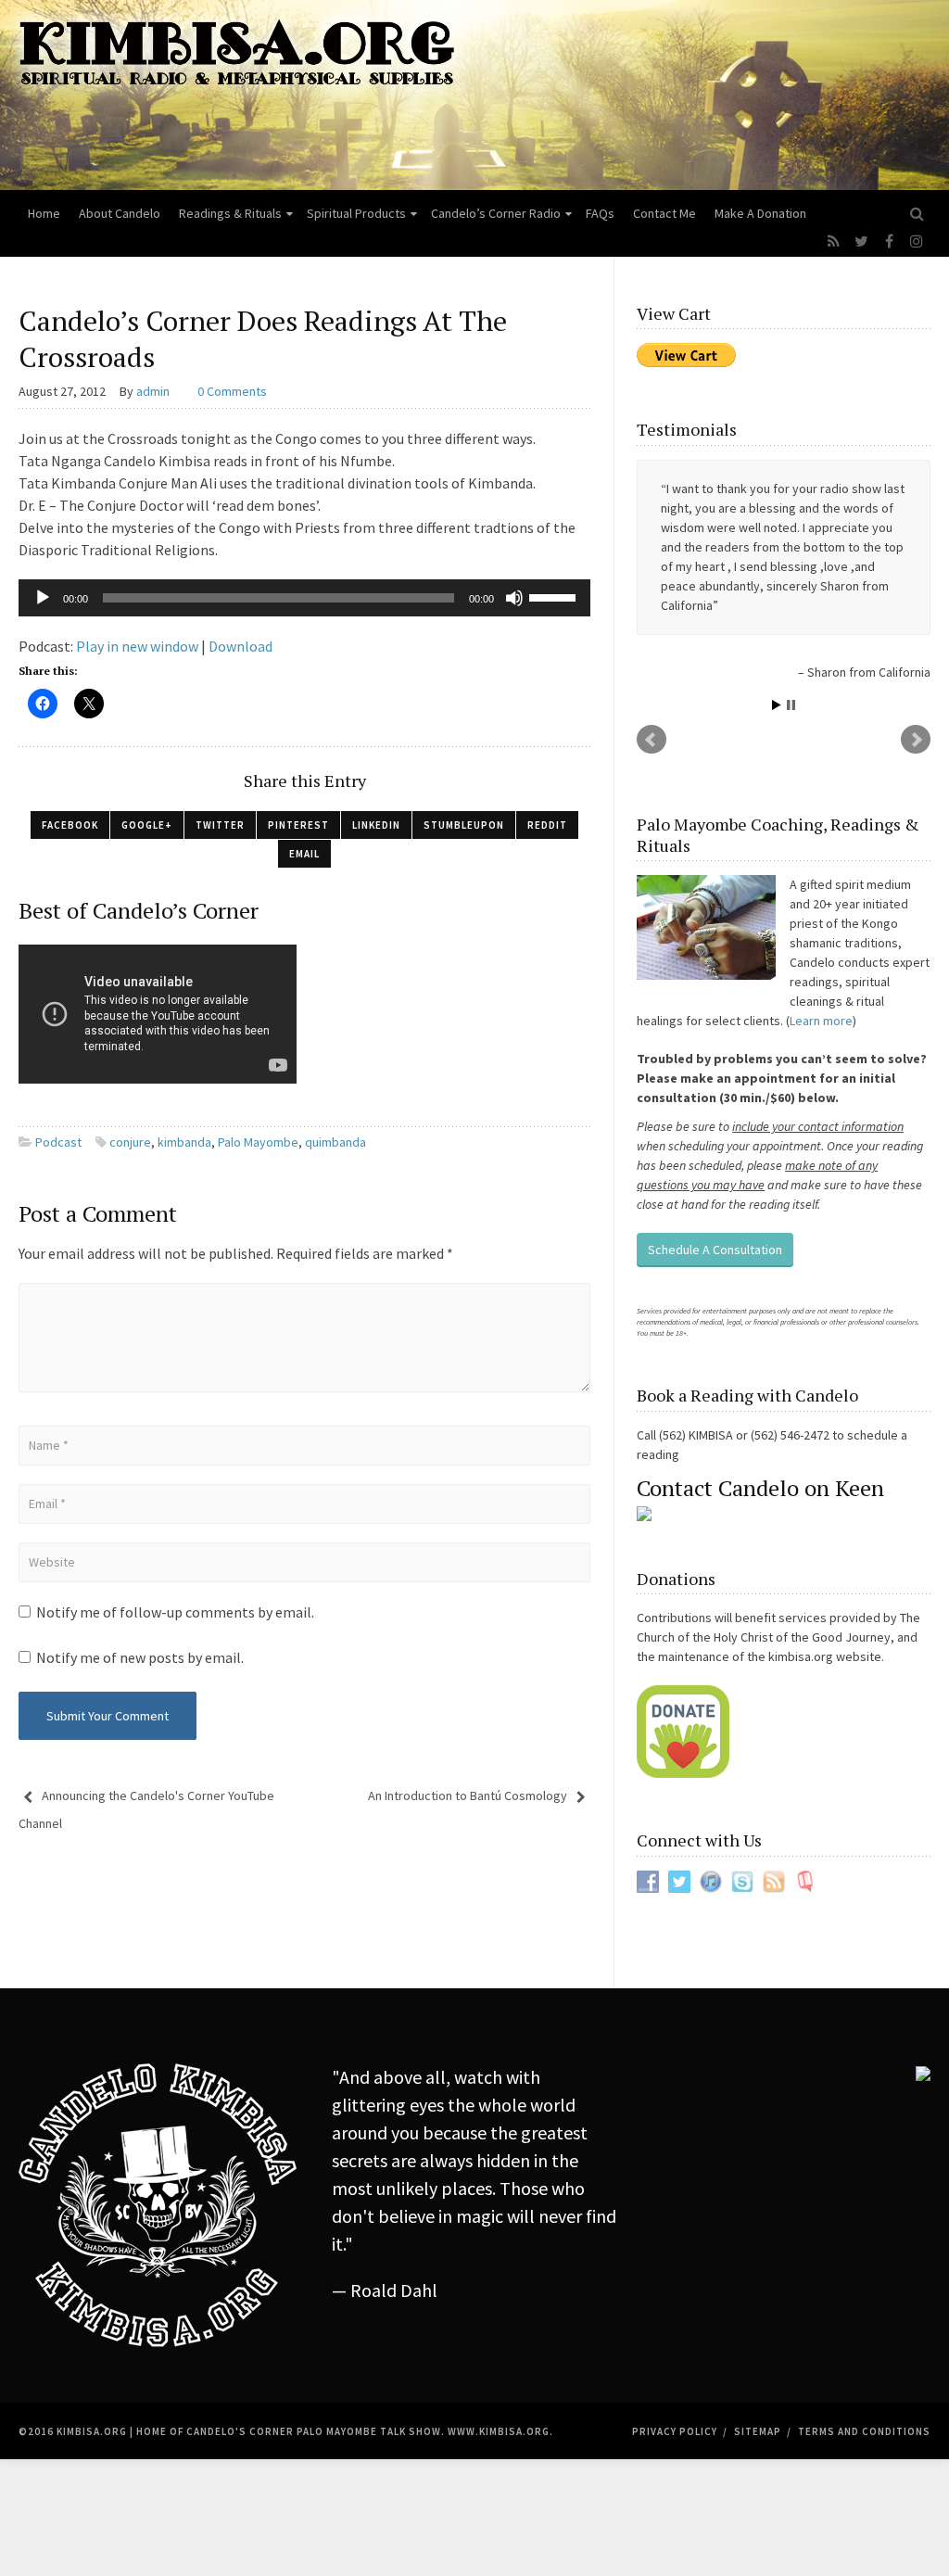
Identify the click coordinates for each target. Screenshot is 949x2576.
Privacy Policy (675, 2431)
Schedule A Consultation (715, 1250)
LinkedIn (376, 825)
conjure (130, 1142)
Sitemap (758, 2431)
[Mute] (514, 598)
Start (777, 705)
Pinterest (298, 825)
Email (304, 854)
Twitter (220, 825)
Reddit (547, 825)
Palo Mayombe (258, 1142)
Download (240, 646)
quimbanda (335, 1142)
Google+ (147, 825)
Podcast (58, 1142)
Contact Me (664, 213)
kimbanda (184, 1142)
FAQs (600, 213)
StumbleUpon (464, 825)
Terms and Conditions (864, 2431)
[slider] (555, 596)
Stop (791, 705)
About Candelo (120, 213)
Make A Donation (760, 213)
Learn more (821, 1021)
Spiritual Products (356, 213)
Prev (652, 740)
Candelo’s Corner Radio (496, 213)
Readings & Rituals (230, 213)
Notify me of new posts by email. (140, 1657)
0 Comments (232, 391)
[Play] (43, 598)
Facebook (70, 825)
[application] (304, 598)
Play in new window (137, 646)
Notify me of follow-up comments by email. (175, 1612)
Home (44, 213)
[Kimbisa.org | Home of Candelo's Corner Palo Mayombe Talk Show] (474, 95)
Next (916, 740)
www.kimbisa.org (499, 2431)
